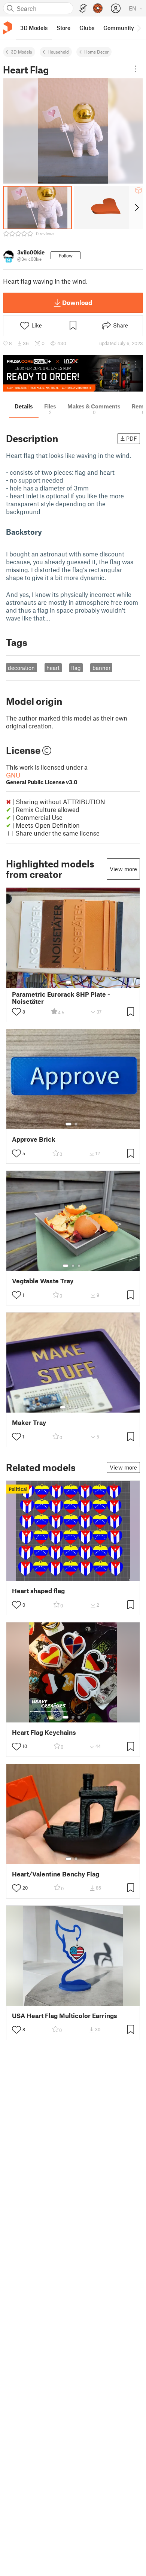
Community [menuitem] (119, 28)
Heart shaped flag (38, 1591)
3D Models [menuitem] (34, 28)
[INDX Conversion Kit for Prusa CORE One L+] (73, 373)
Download (77, 302)
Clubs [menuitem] (87, 28)
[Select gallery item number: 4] (82, 1407)
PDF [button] (132, 438)
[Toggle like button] (16, 1012)
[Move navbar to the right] (139, 28)
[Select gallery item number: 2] (76, 982)
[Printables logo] (7, 28)
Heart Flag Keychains (44, 1732)
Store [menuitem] (63, 28)
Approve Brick (34, 1139)
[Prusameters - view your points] (98, 8)
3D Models (22, 52)
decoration (21, 668)
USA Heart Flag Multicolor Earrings (65, 2016)
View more (123, 869)
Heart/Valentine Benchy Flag (56, 1874)
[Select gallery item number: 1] (69, 982)
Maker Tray (29, 1423)
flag (76, 668)
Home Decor (96, 52)
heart (53, 668)
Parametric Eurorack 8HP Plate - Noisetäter (61, 998)
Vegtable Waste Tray (43, 1281)
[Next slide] (136, 208)
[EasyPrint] (83, 8)
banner (101, 668)
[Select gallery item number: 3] (79, 1266)
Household (58, 52)
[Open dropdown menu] (136, 69)
